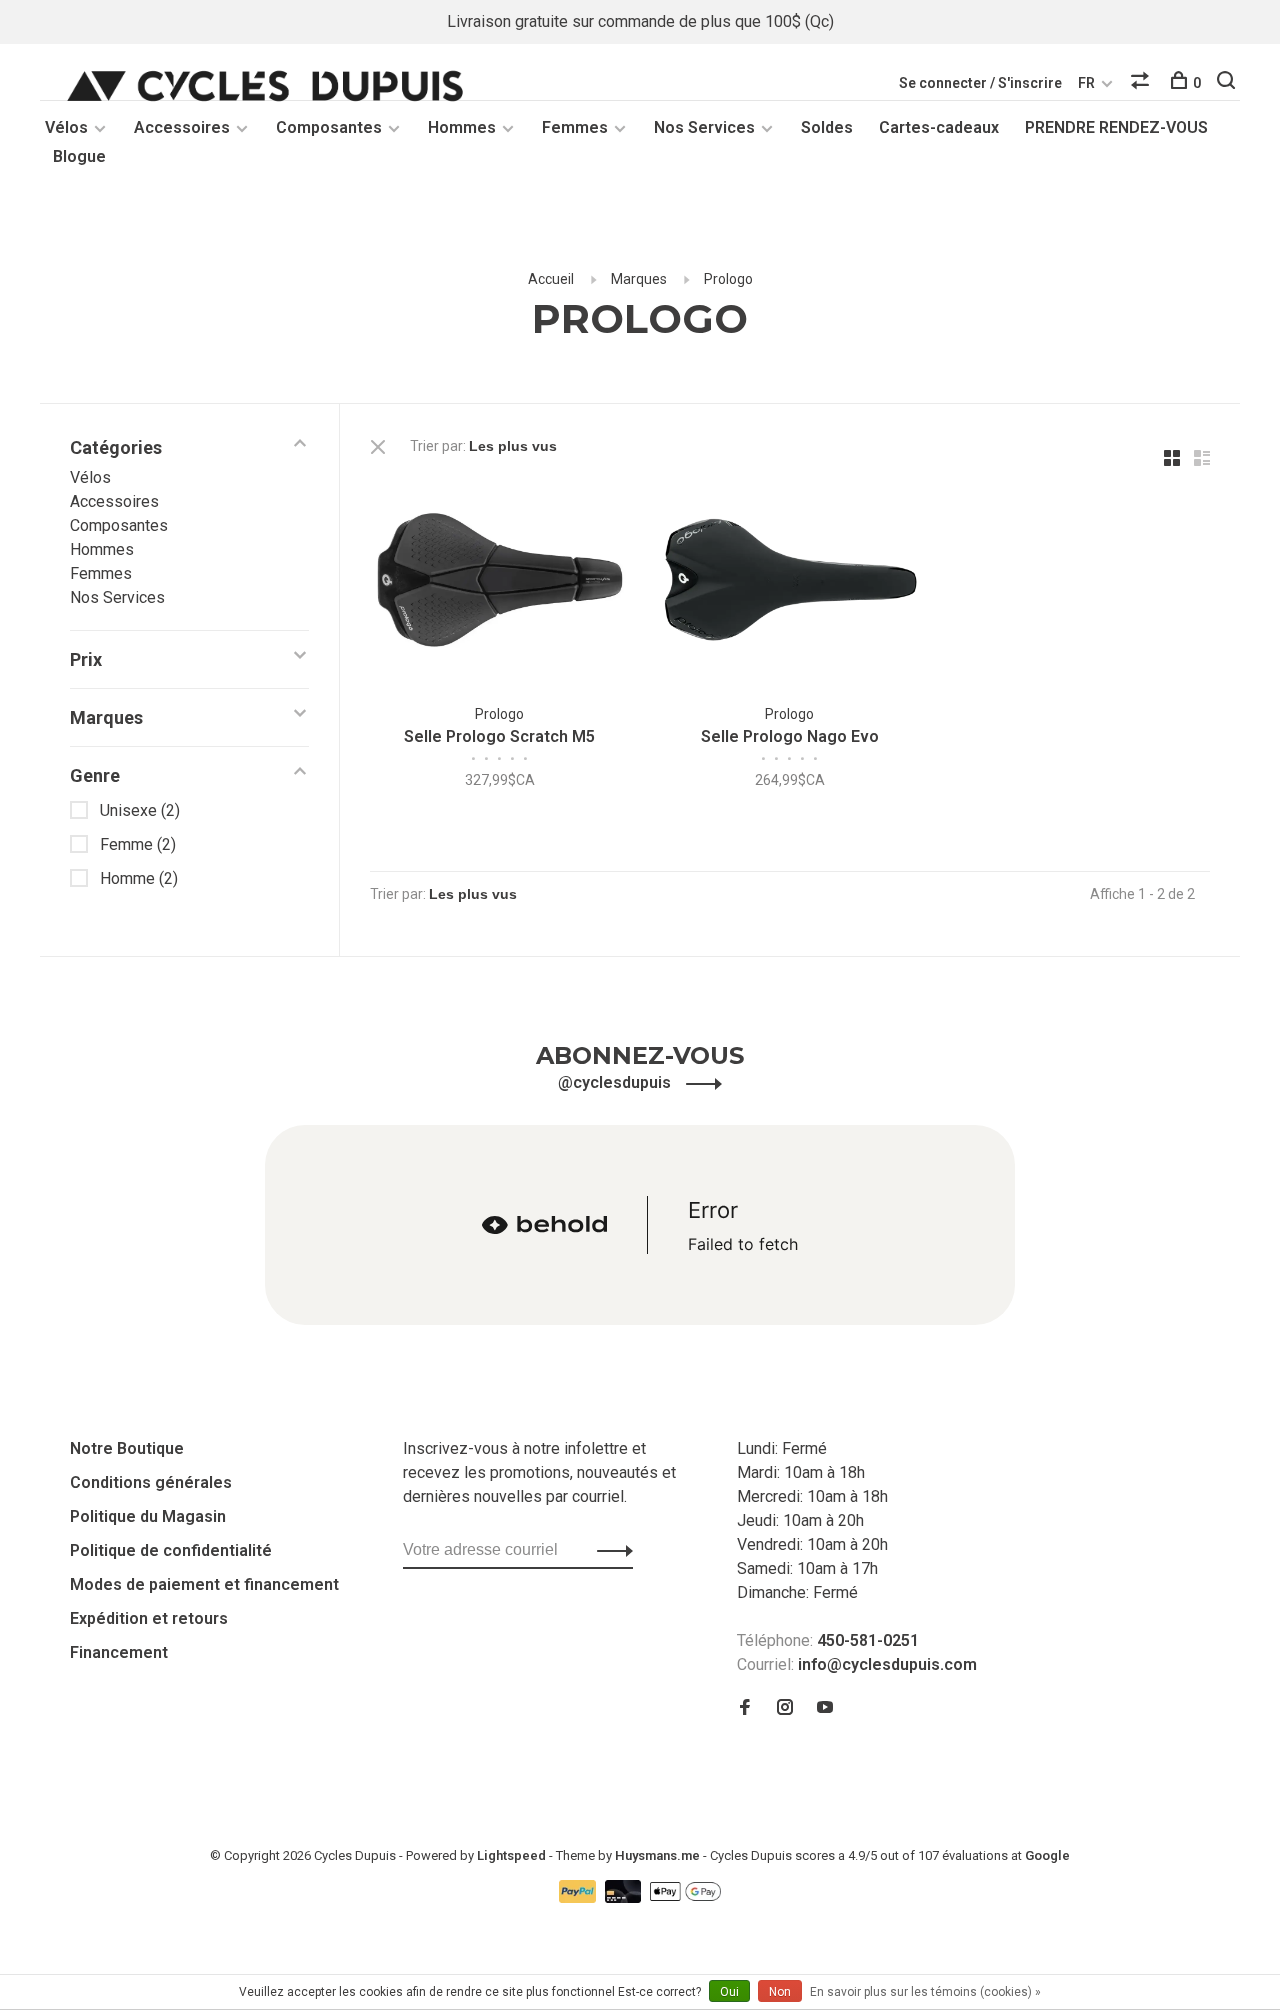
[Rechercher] (1228, 83)
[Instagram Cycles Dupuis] (785, 1708)
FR (1086, 83)
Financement (119, 1652)
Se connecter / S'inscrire (980, 83)
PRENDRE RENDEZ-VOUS (1116, 127)
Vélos (66, 127)
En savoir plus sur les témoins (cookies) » (925, 1992)
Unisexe (140, 810)
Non (780, 1992)
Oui (729, 1992)
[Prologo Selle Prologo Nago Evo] (790, 583)
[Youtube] (825, 1708)
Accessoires (182, 127)
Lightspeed (511, 1855)
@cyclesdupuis (616, 1082)
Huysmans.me (659, 1855)
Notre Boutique (127, 1448)
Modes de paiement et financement (204, 1584)
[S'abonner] (609, 1550)
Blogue (79, 156)
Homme (139, 878)
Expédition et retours (149, 1618)
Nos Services (704, 127)
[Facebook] (745, 1708)
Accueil (551, 279)
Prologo (728, 279)
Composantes (329, 127)
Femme (138, 844)
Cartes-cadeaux (939, 127)
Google (1047, 1855)
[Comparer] (1142, 83)
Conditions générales (151, 1482)
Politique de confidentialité (171, 1550)
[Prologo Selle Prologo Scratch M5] (500, 583)
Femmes (575, 127)
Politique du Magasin (148, 1516)
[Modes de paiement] (579, 1897)
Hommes (462, 127)
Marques (639, 279)
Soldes (827, 127)
